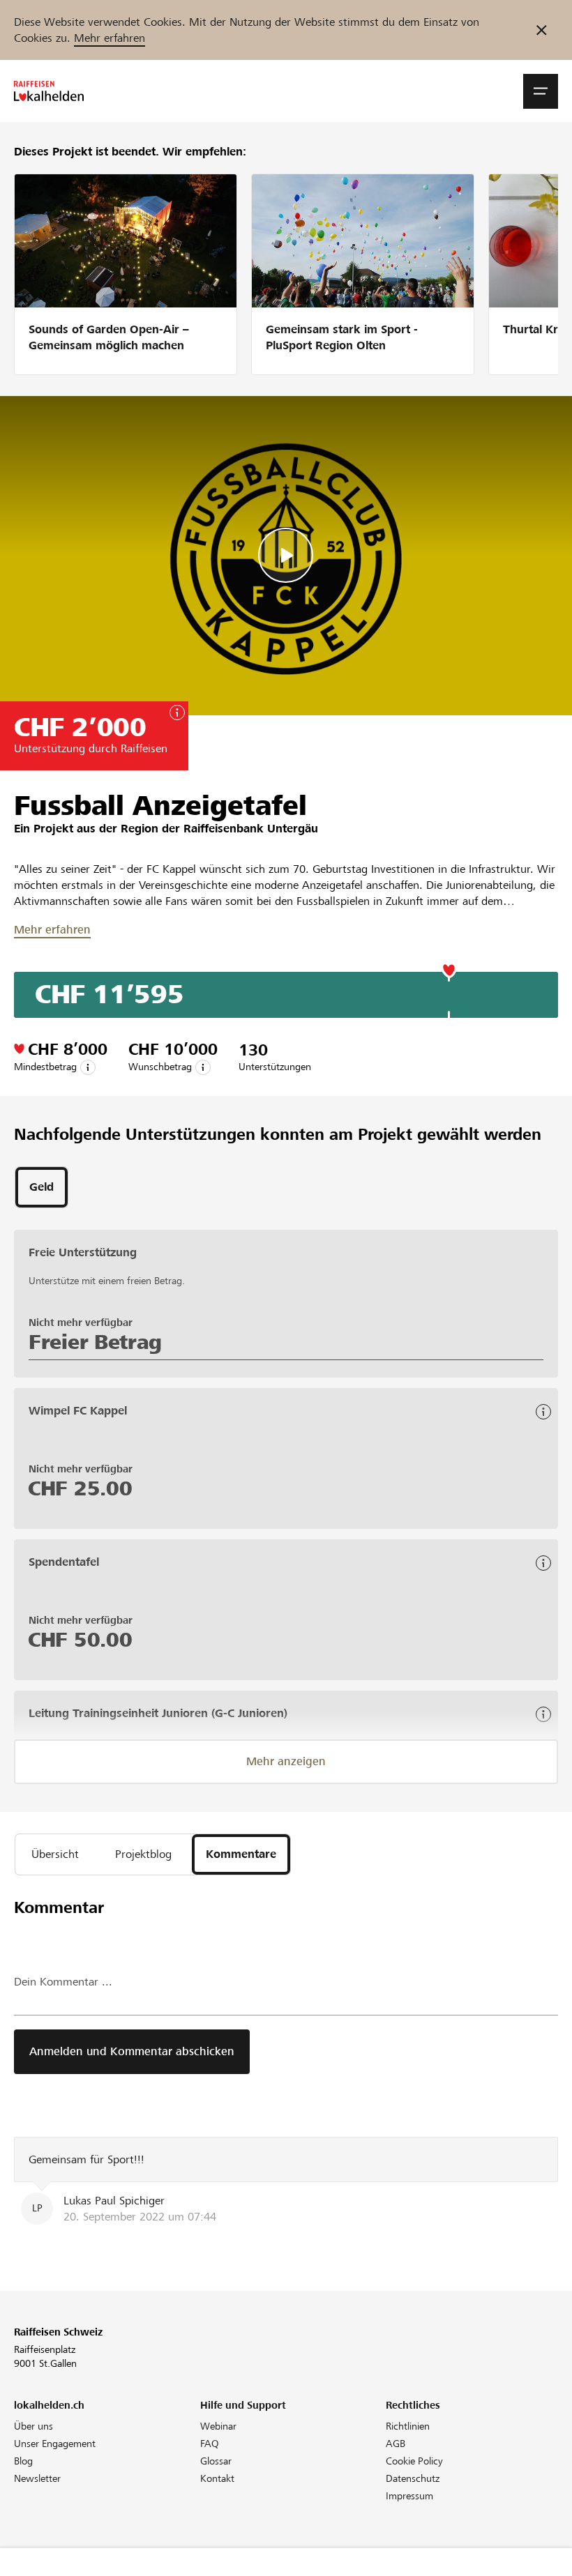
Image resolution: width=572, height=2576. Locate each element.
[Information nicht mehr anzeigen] (542, 30)
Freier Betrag (95, 1342)
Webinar (218, 2426)
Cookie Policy (414, 2461)
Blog (23, 2461)
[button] (541, 91)
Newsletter (37, 2478)
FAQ (210, 2444)
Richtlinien (408, 2426)
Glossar (216, 2461)
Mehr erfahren (110, 38)
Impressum (409, 2496)
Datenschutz (413, 2478)
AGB (396, 2444)
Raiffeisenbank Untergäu (251, 829)
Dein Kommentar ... (63, 1982)
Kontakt (217, 2478)
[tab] (42, 1187)
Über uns (33, 2426)
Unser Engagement (55, 2444)
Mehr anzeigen (286, 1761)
